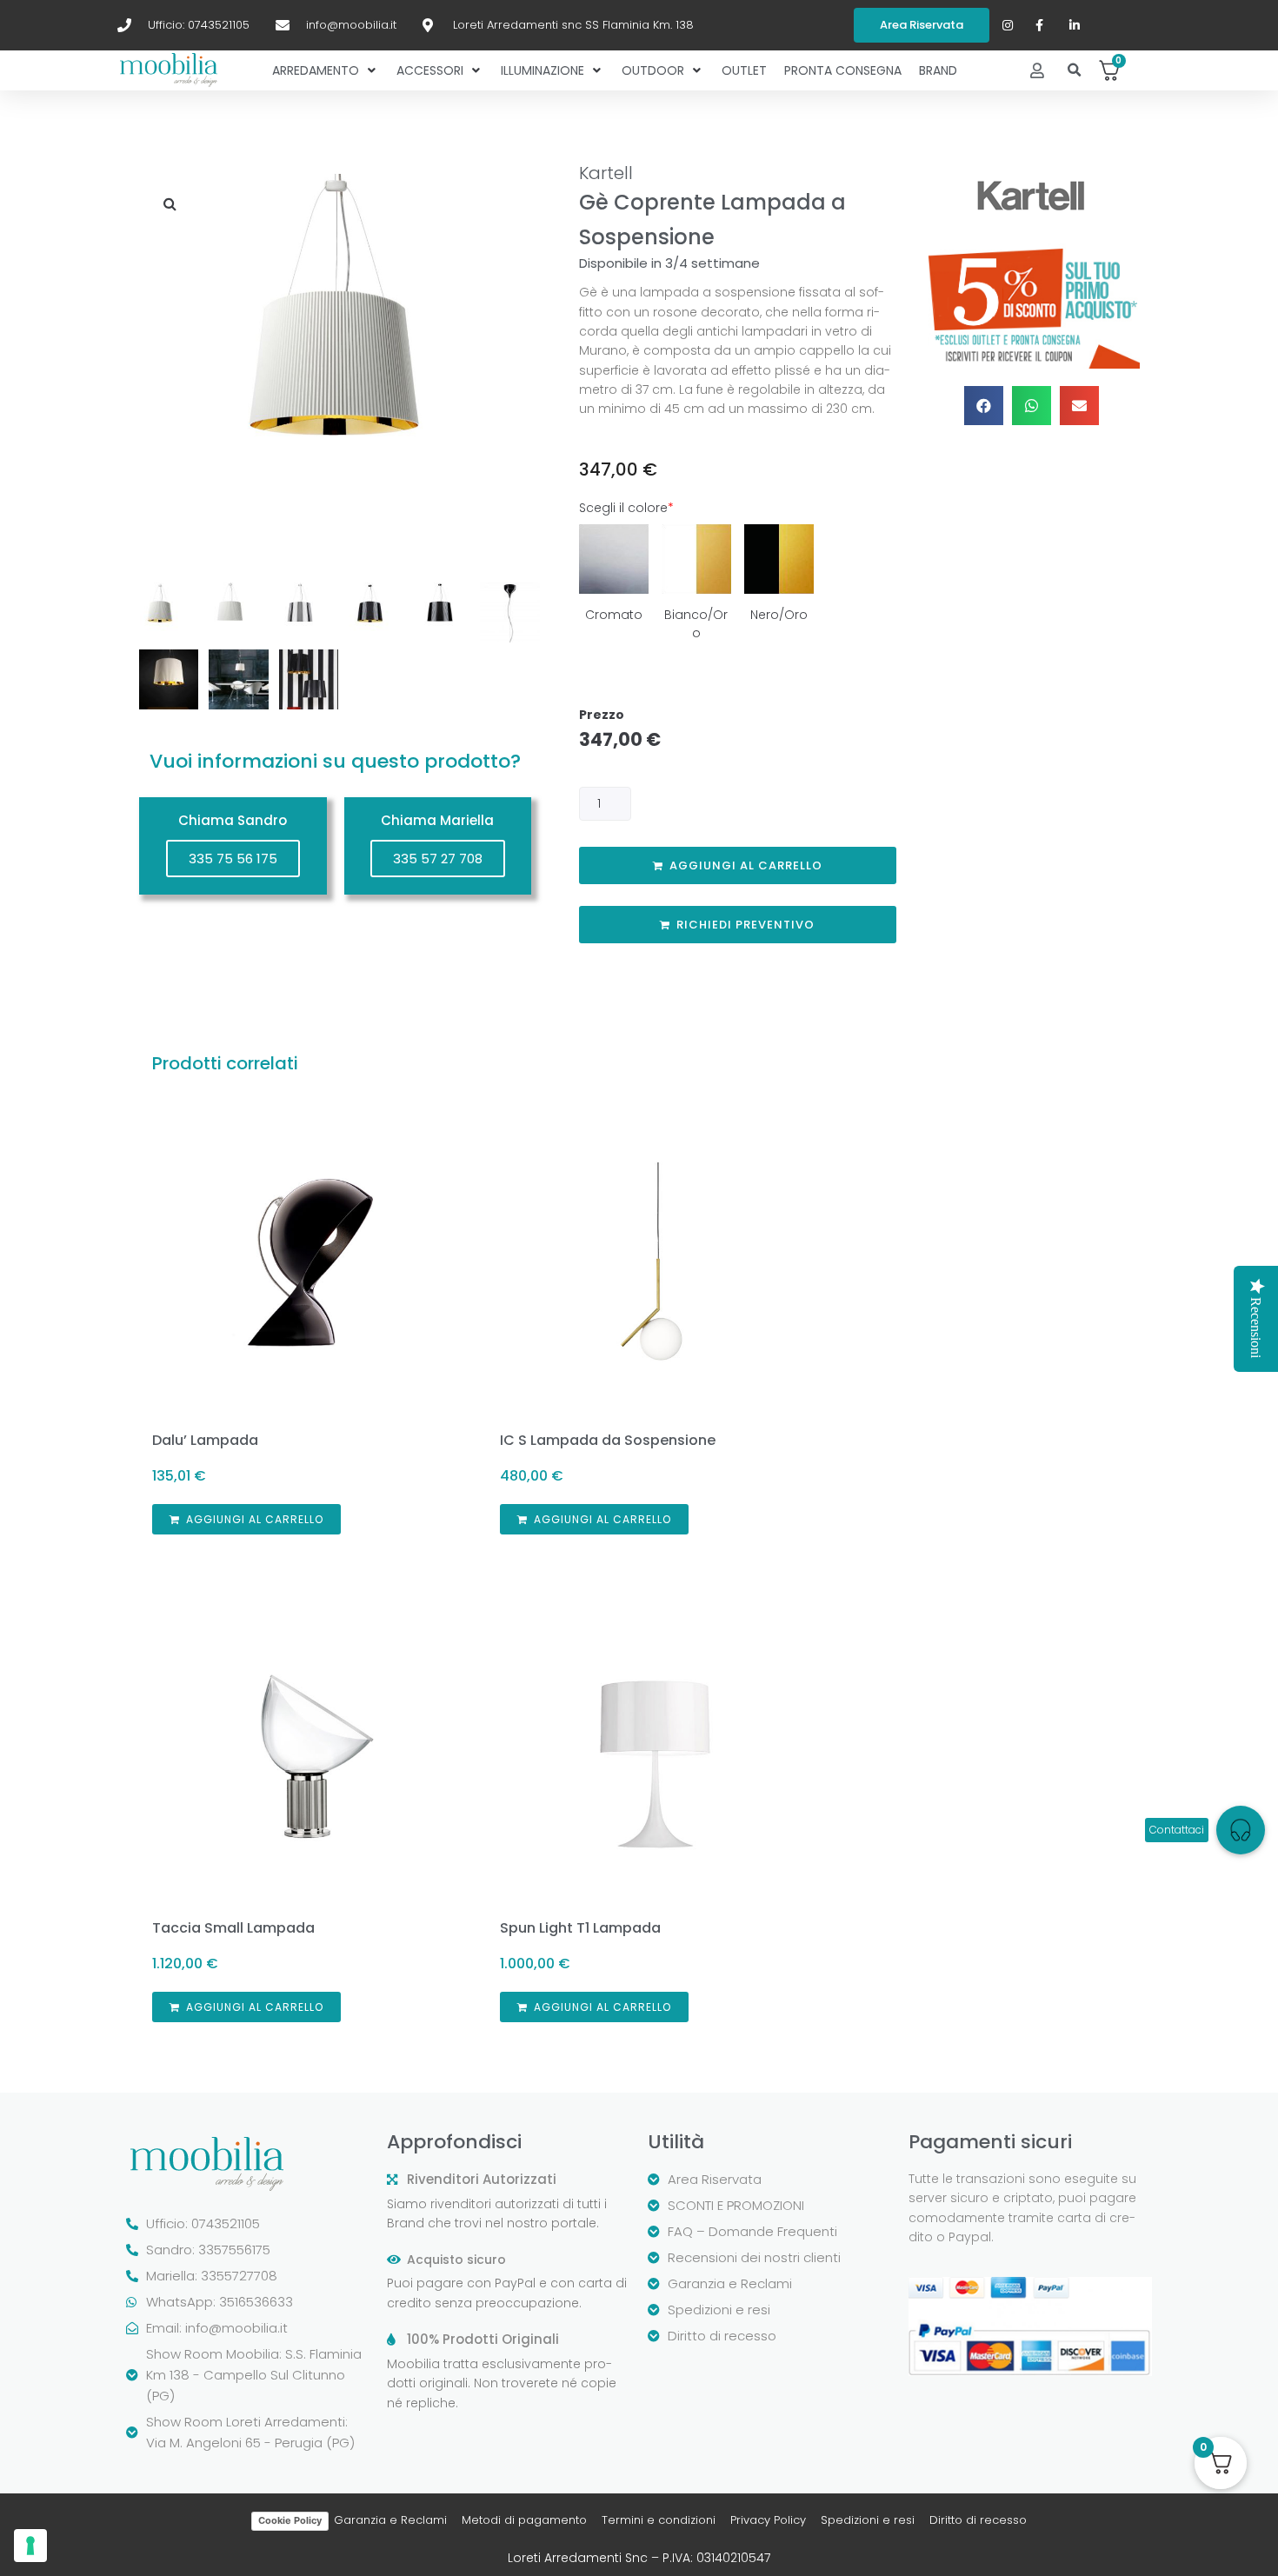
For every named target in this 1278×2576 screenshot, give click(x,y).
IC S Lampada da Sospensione (608, 1440)
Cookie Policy (290, 2520)
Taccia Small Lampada (233, 1928)
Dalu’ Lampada (205, 1440)
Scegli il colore (626, 508)
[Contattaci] (1241, 1830)
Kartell (606, 173)
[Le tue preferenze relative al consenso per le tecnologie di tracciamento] (30, 2546)
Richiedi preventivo (745, 925)
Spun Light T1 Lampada (580, 1928)
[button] (1075, 71)
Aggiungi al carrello (746, 865)
